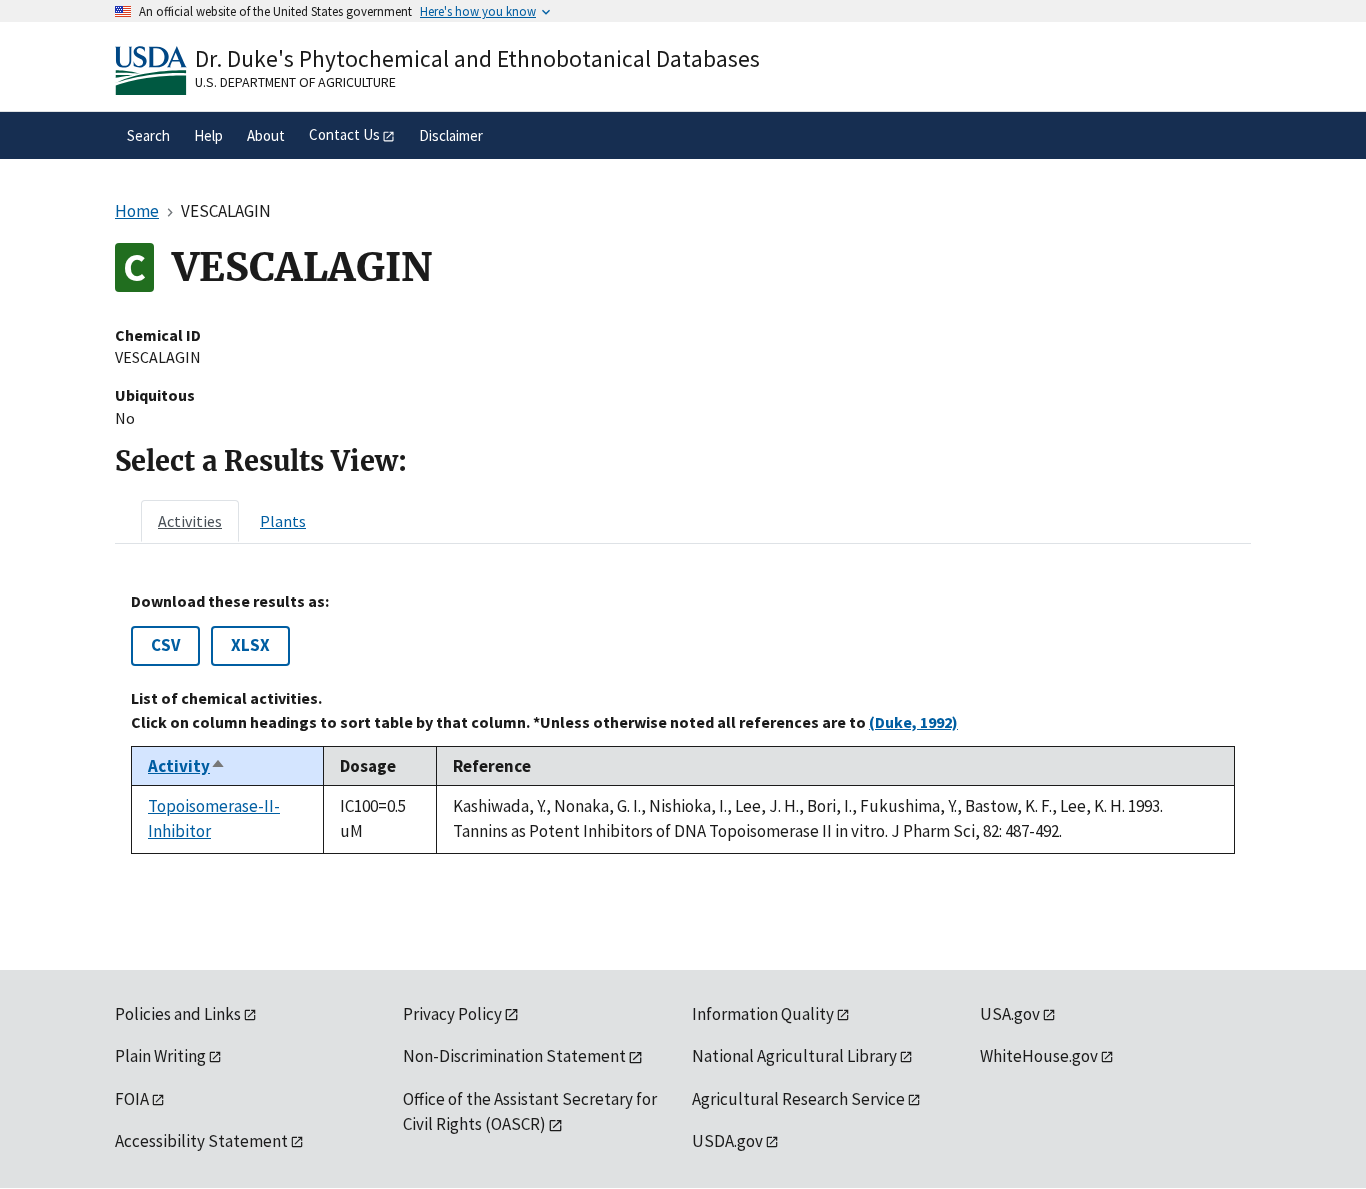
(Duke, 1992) (913, 722)
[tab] (190, 521)
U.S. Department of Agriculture (295, 82)
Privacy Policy (452, 1014)
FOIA (132, 1099)
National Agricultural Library (794, 1056)
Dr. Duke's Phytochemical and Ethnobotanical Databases (477, 58)
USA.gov (1010, 1014)
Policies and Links (178, 1014)
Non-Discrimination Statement (514, 1056)
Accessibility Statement (201, 1141)
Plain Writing (160, 1056)
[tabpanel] (683, 723)
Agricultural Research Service (798, 1099)
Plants (283, 521)
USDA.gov (727, 1141)
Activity (187, 766)
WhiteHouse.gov (1039, 1056)
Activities (190, 521)
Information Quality (763, 1014)
